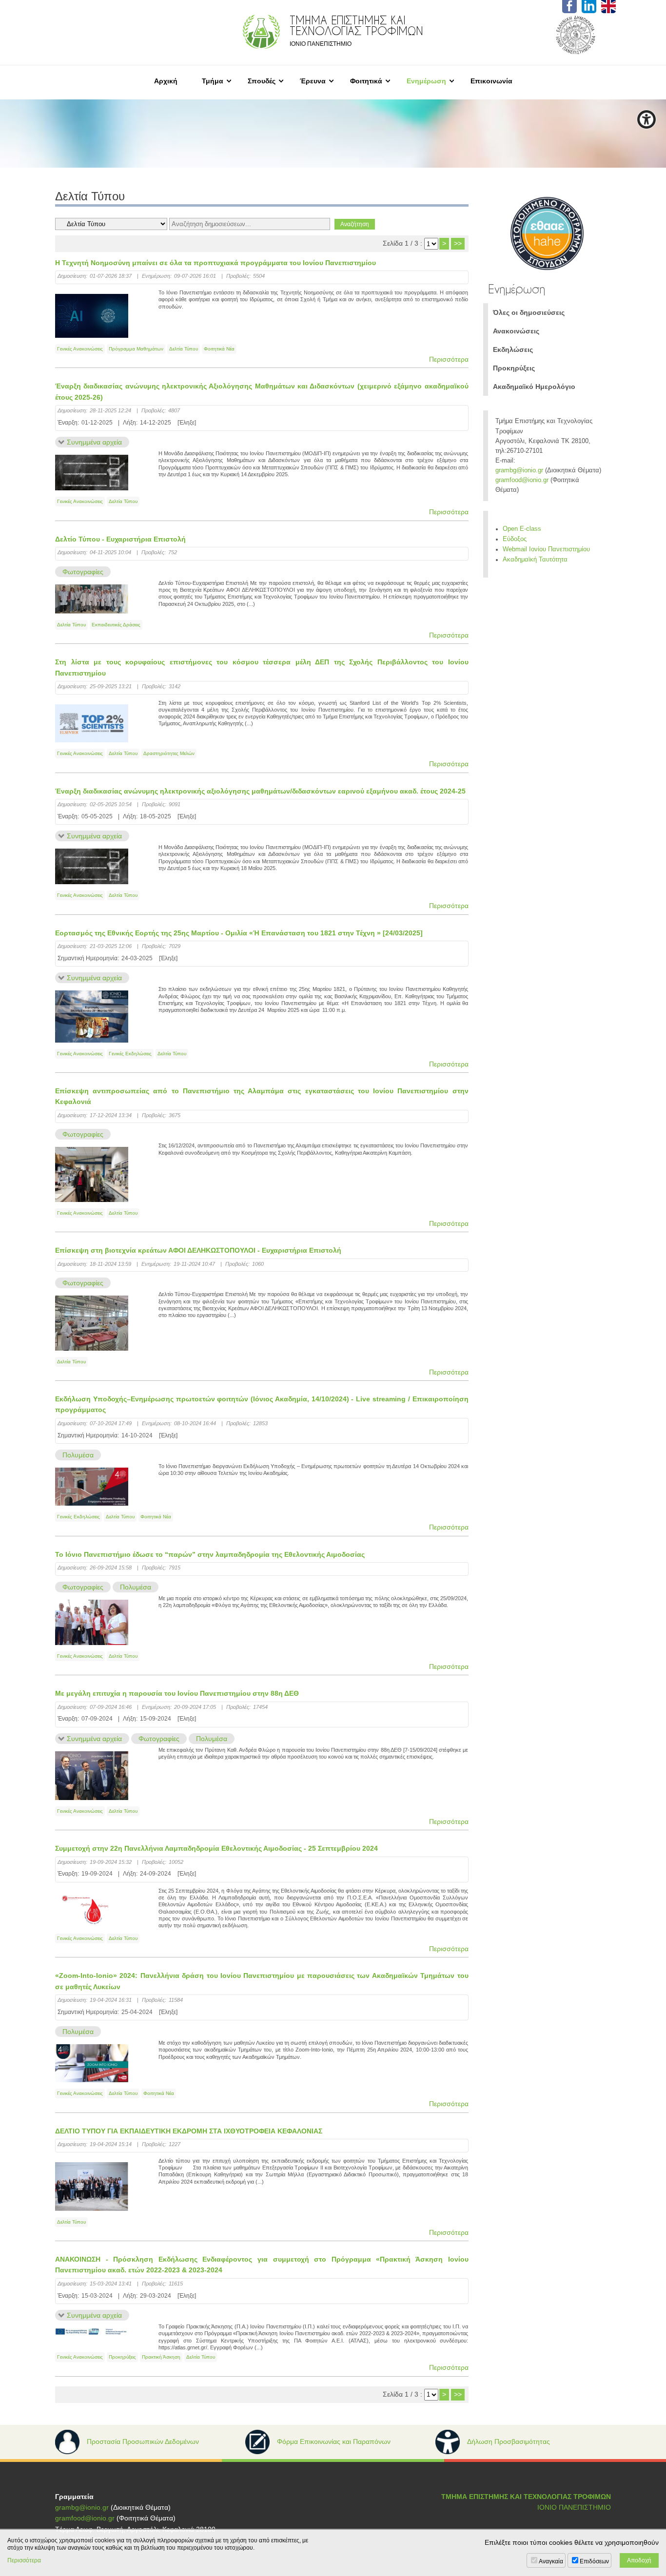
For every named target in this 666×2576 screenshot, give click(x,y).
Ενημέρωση (426, 81)
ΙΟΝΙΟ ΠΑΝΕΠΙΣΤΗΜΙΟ (574, 2507)
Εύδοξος (515, 539)
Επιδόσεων (594, 2561)
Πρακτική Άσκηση (161, 2357)
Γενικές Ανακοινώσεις (80, 349)
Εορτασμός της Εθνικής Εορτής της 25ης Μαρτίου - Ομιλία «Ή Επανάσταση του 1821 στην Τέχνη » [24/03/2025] (239, 933)
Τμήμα (213, 81)
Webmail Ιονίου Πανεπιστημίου (546, 549)
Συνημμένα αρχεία (94, 442)
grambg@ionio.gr (519, 470)
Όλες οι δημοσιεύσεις (529, 312)
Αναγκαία (551, 2561)
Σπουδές (262, 81)
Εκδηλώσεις (513, 349)
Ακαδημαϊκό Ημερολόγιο (534, 387)
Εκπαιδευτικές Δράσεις (116, 625)
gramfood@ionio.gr (522, 480)
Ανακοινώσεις (516, 331)
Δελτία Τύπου (184, 349)
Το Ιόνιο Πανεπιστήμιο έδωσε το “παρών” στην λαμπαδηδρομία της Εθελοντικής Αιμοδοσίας (210, 1554)
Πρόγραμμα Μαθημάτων (136, 349)
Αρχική (166, 81)
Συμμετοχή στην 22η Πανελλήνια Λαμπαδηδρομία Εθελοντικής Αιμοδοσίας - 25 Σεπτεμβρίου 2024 (216, 1848)
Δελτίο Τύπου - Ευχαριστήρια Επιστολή (120, 539)
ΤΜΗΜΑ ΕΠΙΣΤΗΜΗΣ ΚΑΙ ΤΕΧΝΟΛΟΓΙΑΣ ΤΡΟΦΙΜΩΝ (526, 2497)
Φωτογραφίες (83, 572)
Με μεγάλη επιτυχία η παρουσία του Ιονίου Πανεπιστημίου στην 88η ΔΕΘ (177, 1693)
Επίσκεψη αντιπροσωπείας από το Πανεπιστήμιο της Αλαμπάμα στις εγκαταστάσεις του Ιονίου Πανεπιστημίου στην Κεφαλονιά (262, 1096)
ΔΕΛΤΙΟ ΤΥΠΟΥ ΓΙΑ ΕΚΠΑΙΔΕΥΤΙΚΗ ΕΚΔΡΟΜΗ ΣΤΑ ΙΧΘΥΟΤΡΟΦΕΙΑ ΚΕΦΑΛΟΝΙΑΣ (189, 2131)
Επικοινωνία (491, 81)
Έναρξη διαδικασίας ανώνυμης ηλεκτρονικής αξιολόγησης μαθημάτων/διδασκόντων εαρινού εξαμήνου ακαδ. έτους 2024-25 (260, 791)
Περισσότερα (449, 359)
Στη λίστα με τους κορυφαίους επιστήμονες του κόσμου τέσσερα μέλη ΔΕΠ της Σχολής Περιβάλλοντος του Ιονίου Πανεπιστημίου (262, 667)
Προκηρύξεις (122, 2357)
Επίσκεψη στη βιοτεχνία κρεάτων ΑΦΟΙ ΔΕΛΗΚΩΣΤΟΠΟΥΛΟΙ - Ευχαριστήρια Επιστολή (198, 1250)
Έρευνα (313, 81)
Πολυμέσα (78, 1455)
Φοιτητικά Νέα (219, 349)
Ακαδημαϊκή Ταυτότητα (535, 560)
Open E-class (522, 529)
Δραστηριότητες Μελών (169, 753)
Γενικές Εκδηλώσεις (130, 1054)
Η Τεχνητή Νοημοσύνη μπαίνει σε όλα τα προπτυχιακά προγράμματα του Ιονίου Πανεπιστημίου (215, 263)
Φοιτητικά (366, 81)
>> (458, 243)
